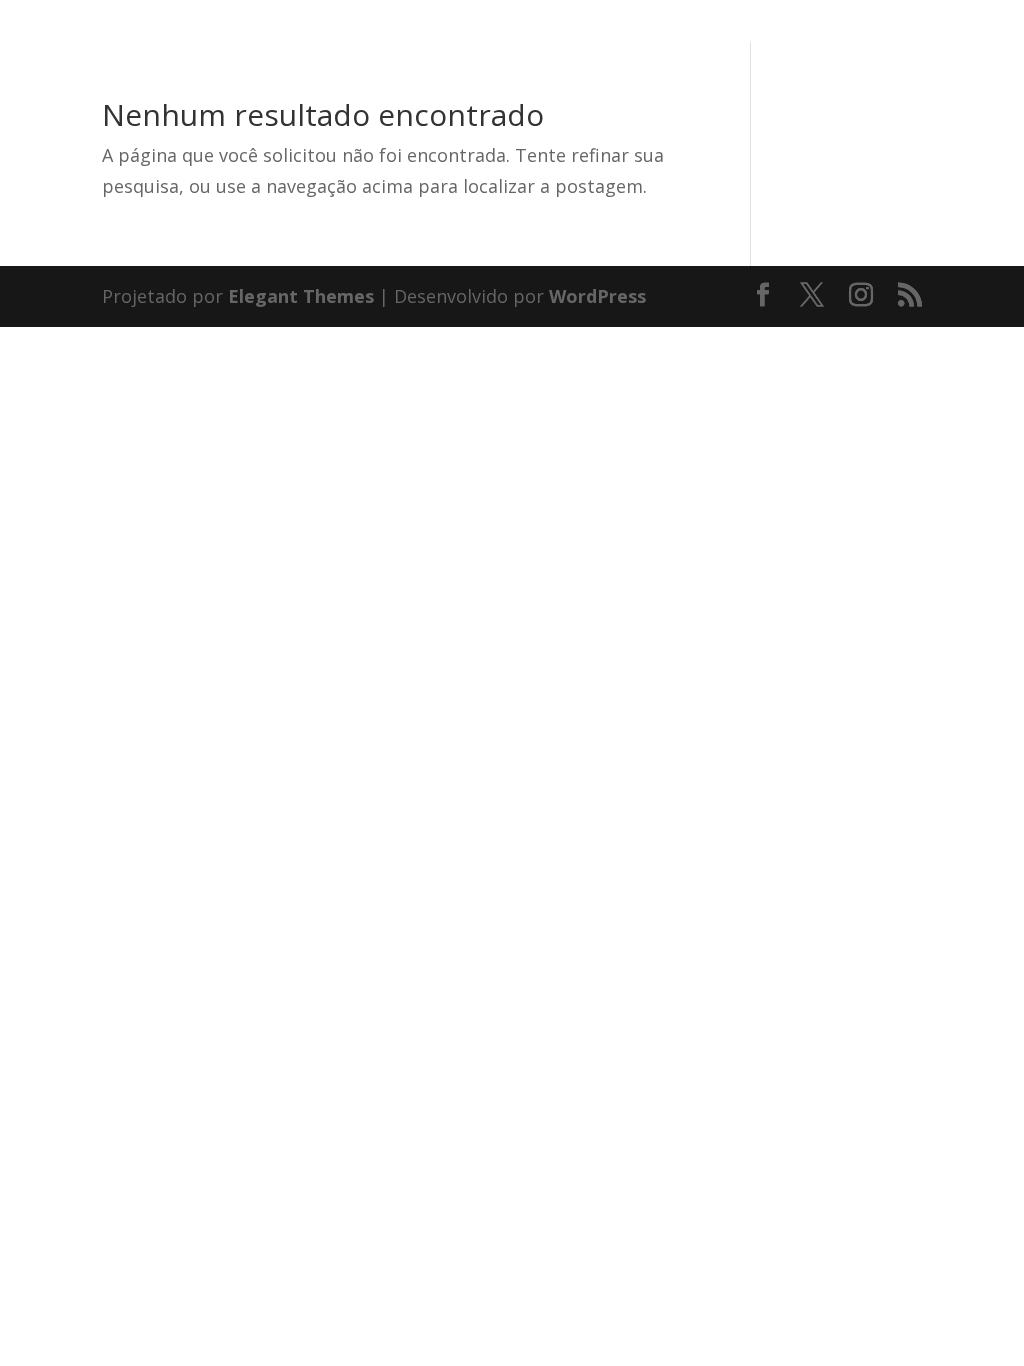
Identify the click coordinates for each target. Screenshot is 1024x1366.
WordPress (597, 296)
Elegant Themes (301, 296)
